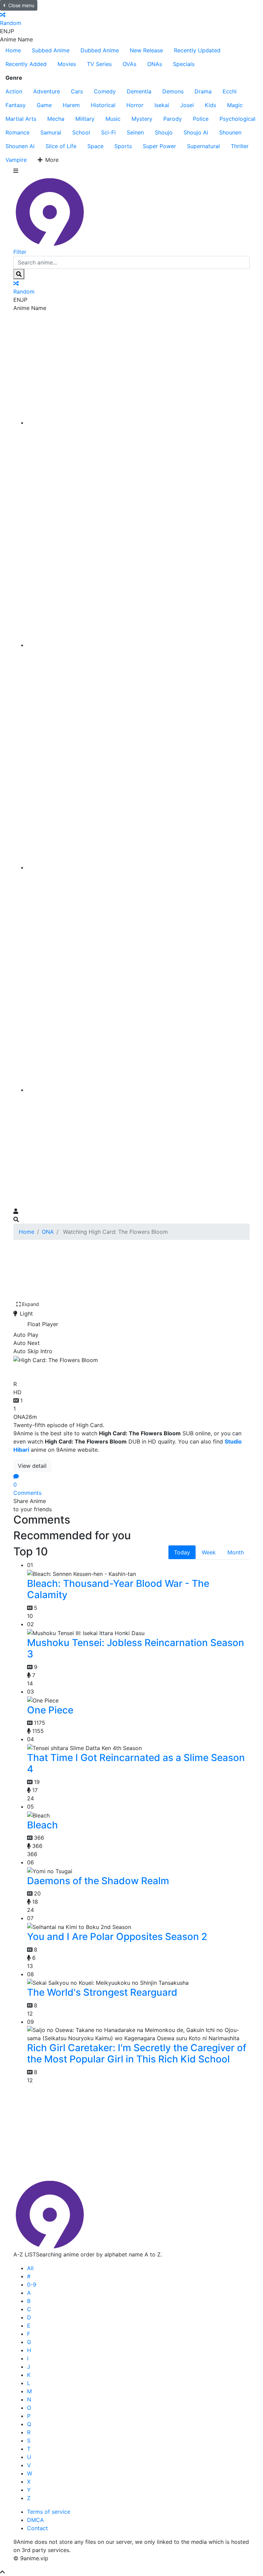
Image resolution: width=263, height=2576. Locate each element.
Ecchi (230, 91)
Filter (20, 252)
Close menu (21, 5)
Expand (30, 1304)
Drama (203, 91)
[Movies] (138, 645)
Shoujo (164, 132)
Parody (173, 119)
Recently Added (26, 64)
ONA (48, 1232)
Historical (103, 105)
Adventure (47, 91)
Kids (210, 105)
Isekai (162, 105)
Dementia (139, 91)
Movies (67, 64)
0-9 (32, 2284)
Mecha (56, 119)
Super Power (159, 146)
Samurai (51, 132)
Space (95, 146)
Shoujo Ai (196, 132)
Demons (173, 91)
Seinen (135, 132)
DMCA (35, 2520)
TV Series (99, 64)
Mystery (142, 119)
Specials (184, 64)
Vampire (16, 160)
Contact (37, 2528)
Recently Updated (197, 50)
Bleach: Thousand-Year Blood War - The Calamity (118, 1589)
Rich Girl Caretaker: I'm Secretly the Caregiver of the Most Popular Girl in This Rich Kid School (137, 2054)
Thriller (240, 146)
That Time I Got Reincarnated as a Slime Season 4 (136, 1763)
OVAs (129, 64)
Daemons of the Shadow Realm (98, 1881)
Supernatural (203, 146)
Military (85, 119)
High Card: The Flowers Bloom (92, 1370)
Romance (17, 132)
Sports (123, 146)
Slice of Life (61, 146)
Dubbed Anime (100, 50)
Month (236, 1552)
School (81, 132)
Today (182, 1552)
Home (13, 50)
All (30, 2268)
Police (201, 119)
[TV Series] (138, 867)
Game (44, 105)
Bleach (42, 1825)
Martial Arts (21, 119)
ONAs (155, 64)
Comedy (105, 91)
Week (209, 1552)
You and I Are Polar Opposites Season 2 (117, 1937)
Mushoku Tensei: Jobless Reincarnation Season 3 (136, 1648)
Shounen (230, 132)
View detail (32, 1466)
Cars (77, 91)
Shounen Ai (20, 146)
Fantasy (16, 105)
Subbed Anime (51, 50)
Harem (71, 105)
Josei (187, 105)
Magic (235, 105)
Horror (135, 105)
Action (14, 91)
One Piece (50, 1710)
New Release (146, 50)
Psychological (237, 119)
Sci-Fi (108, 132)
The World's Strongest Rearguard (102, 1992)
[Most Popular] (138, 1090)
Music (113, 119)
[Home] (138, 423)
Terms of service (49, 2512)
